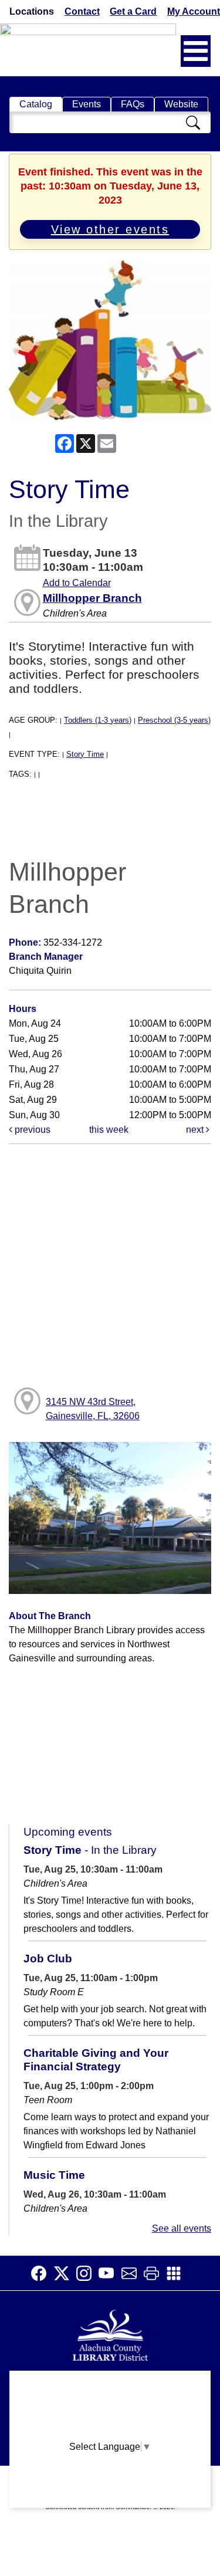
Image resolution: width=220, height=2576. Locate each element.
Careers (110, 2499)
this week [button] (109, 1130)
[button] (196, 51)
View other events (110, 229)
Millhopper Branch (92, 598)
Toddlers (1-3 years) (98, 720)
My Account (194, 11)
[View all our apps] (177, 2273)
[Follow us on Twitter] (65, 2273)
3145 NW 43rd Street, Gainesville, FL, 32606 (93, 1409)
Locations (32, 11)
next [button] (196, 1130)
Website (181, 104)
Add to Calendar (77, 583)
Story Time (85, 754)
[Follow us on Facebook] (42, 2273)
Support (110, 2408)
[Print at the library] (155, 2273)
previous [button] (31, 1130)
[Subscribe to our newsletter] (133, 2273)
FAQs (133, 104)
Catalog (36, 104)
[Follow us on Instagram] (87, 2273)
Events (87, 104)
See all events (182, 2228)
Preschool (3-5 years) (174, 720)
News (110, 2431)
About (110, 2385)
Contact (82, 11)
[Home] (110, 2334)
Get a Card (133, 11)
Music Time (54, 2175)
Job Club (48, 1959)
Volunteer (110, 2477)
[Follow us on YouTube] (110, 2273)
